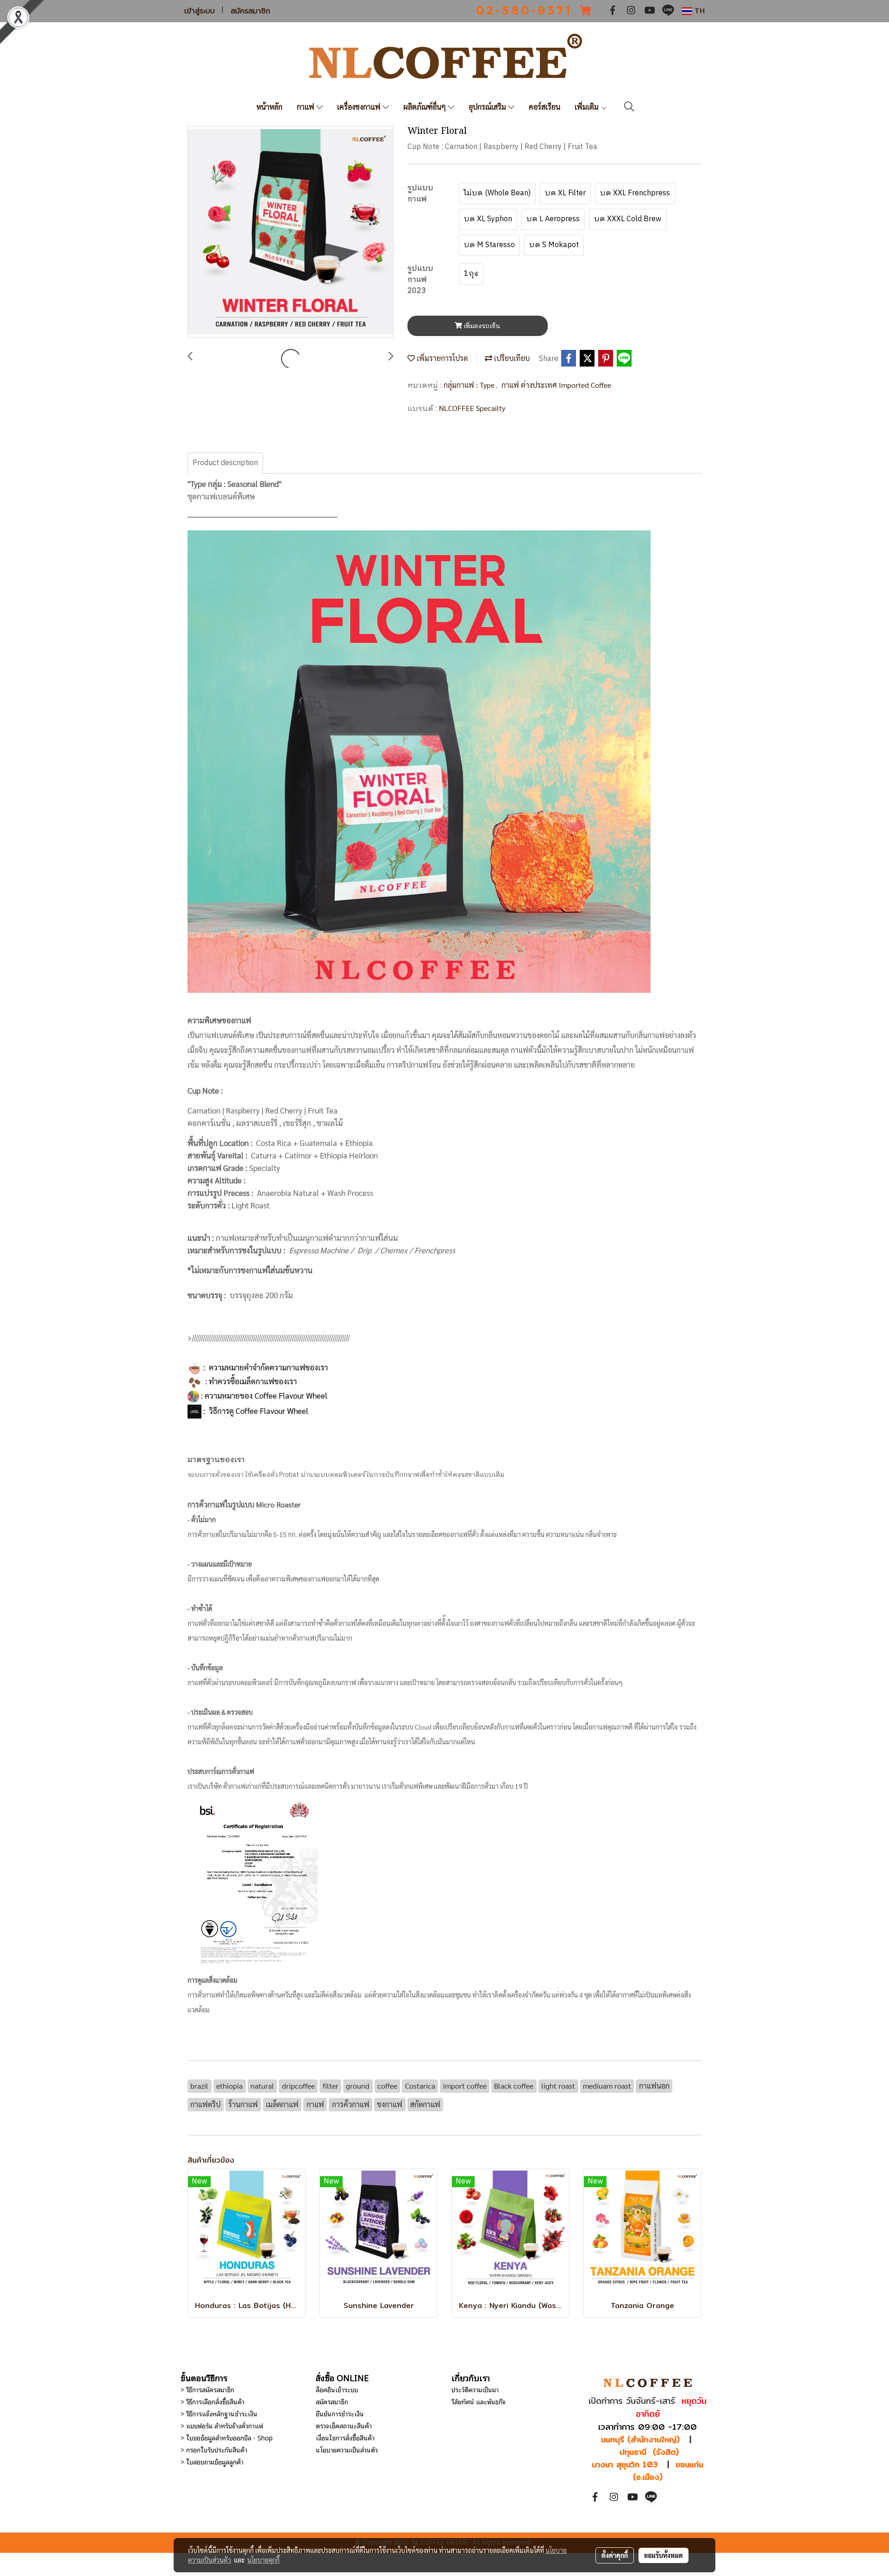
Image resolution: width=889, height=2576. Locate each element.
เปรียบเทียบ (511, 358)
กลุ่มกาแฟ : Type (470, 385)
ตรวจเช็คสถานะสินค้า (344, 2425)
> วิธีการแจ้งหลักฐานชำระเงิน (219, 2413)
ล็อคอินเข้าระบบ (337, 2389)
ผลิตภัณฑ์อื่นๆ (426, 107)
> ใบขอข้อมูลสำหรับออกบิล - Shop (227, 2437)
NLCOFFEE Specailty (472, 408)
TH (698, 11)
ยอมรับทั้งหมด (664, 2555)
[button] (629, 107)
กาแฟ (307, 107)
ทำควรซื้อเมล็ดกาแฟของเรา (253, 1381)
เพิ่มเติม (588, 107)
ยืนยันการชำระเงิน (340, 2413)
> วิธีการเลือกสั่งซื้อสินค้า (213, 2401)
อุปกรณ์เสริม (488, 107)
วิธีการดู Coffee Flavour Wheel (259, 1411)
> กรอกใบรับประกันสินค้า (214, 2449)
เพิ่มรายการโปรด (441, 358)
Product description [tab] (225, 463)
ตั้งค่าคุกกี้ (615, 2555)
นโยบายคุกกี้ (263, 2560)
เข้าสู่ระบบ (200, 11)
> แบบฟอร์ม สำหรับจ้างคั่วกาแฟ (222, 2425)
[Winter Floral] (291, 232)
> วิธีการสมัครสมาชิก (207, 2389)
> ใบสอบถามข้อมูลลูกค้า (212, 2461)
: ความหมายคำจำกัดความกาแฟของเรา (265, 1367)
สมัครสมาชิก (250, 11)
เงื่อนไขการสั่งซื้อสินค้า (345, 2437)
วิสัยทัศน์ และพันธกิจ (479, 2401)
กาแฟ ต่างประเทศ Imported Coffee (556, 385)
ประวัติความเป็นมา (475, 2389)
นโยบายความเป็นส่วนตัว (347, 2449)
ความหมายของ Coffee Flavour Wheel (266, 1395)
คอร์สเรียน (545, 107)
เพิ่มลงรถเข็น (481, 326)
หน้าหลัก (269, 107)
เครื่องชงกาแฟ (360, 107)
